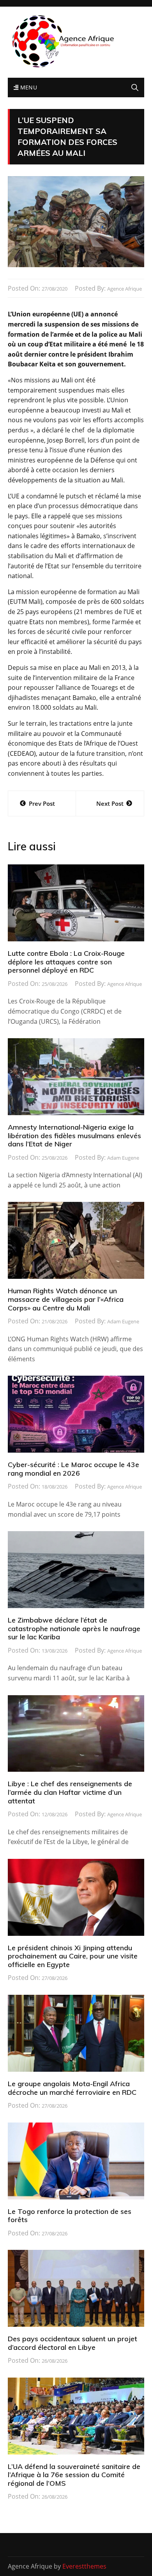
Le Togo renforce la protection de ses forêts (70, 2216)
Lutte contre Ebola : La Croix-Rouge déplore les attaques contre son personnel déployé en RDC (66, 962)
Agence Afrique (125, 289)
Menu (28, 87)
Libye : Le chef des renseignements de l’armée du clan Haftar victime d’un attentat (70, 1792)
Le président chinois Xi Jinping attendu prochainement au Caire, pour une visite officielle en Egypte (73, 1956)
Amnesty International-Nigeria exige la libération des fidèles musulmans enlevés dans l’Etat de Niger (74, 1135)
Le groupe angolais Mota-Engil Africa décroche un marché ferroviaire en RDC (72, 2088)
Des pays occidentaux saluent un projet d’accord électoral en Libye (72, 2343)
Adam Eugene (123, 1158)
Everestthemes (84, 2566)
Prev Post (42, 803)
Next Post (110, 803)
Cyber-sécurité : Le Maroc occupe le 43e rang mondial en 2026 (73, 1469)
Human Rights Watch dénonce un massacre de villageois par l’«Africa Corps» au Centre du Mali (66, 1299)
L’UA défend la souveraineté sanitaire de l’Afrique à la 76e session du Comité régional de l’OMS (74, 2475)
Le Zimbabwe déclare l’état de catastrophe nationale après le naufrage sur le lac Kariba (74, 1628)
